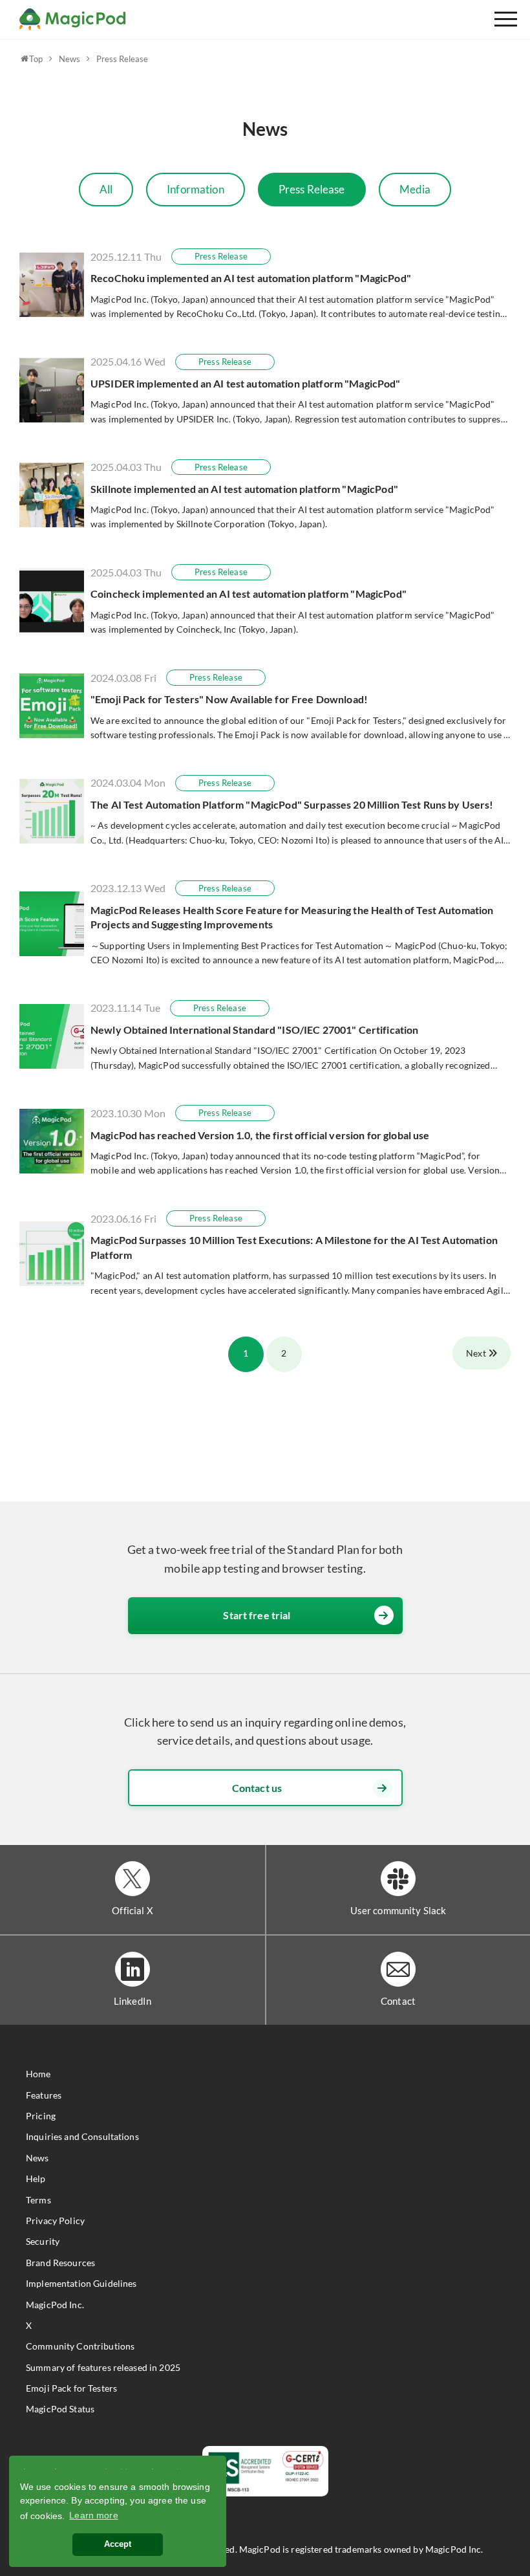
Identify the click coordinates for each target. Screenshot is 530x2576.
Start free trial (257, 1615)
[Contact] (398, 1969)
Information (196, 189)
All (106, 189)
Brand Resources (60, 2263)
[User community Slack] (398, 1879)
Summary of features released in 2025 (103, 2367)
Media (415, 189)
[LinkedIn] (132, 1969)
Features (44, 2095)
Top (36, 59)
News (69, 59)
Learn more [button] (93, 2515)
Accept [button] (118, 2544)
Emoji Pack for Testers (71, 2388)
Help (36, 2178)
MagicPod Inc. (55, 2305)
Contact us (257, 1788)
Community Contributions (80, 2346)
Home (38, 2074)
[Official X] (132, 1879)
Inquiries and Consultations (82, 2136)
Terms (38, 2200)
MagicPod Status (60, 2409)
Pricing (41, 2116)
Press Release (122, 59)
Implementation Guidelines (81, 2283)
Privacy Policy (55, 2221)
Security (43, 2241)
